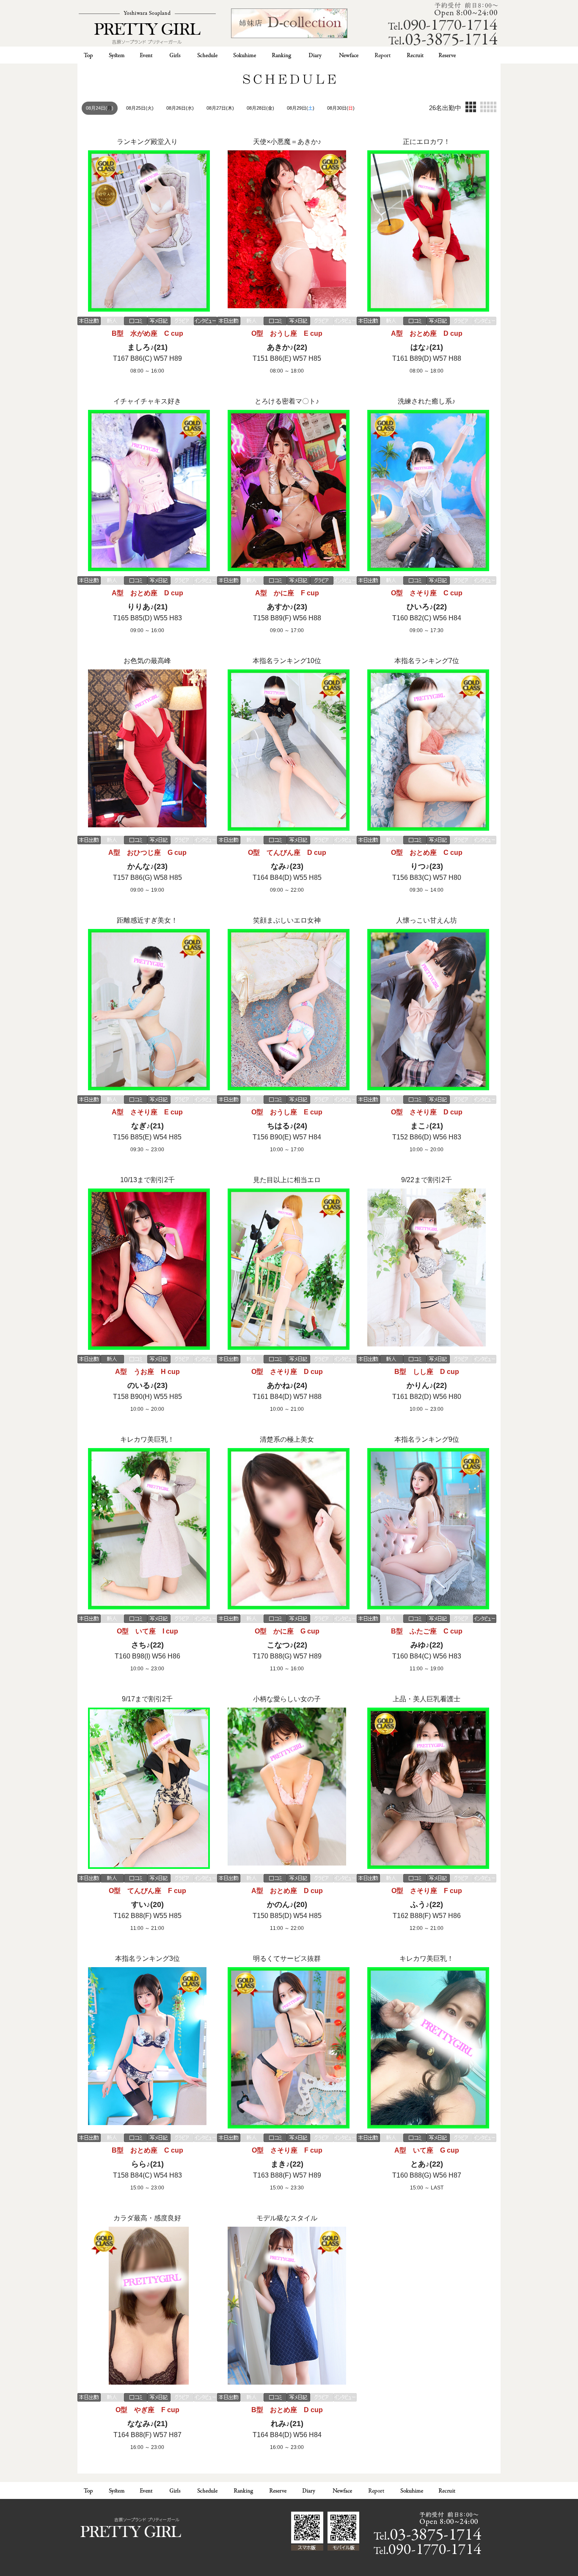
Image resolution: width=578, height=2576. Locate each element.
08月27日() (220, 108)
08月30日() (341, 108)
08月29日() (301, 108)
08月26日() (180, 108)
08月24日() (100, 108)
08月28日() (260, 108)
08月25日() (140, 108)
